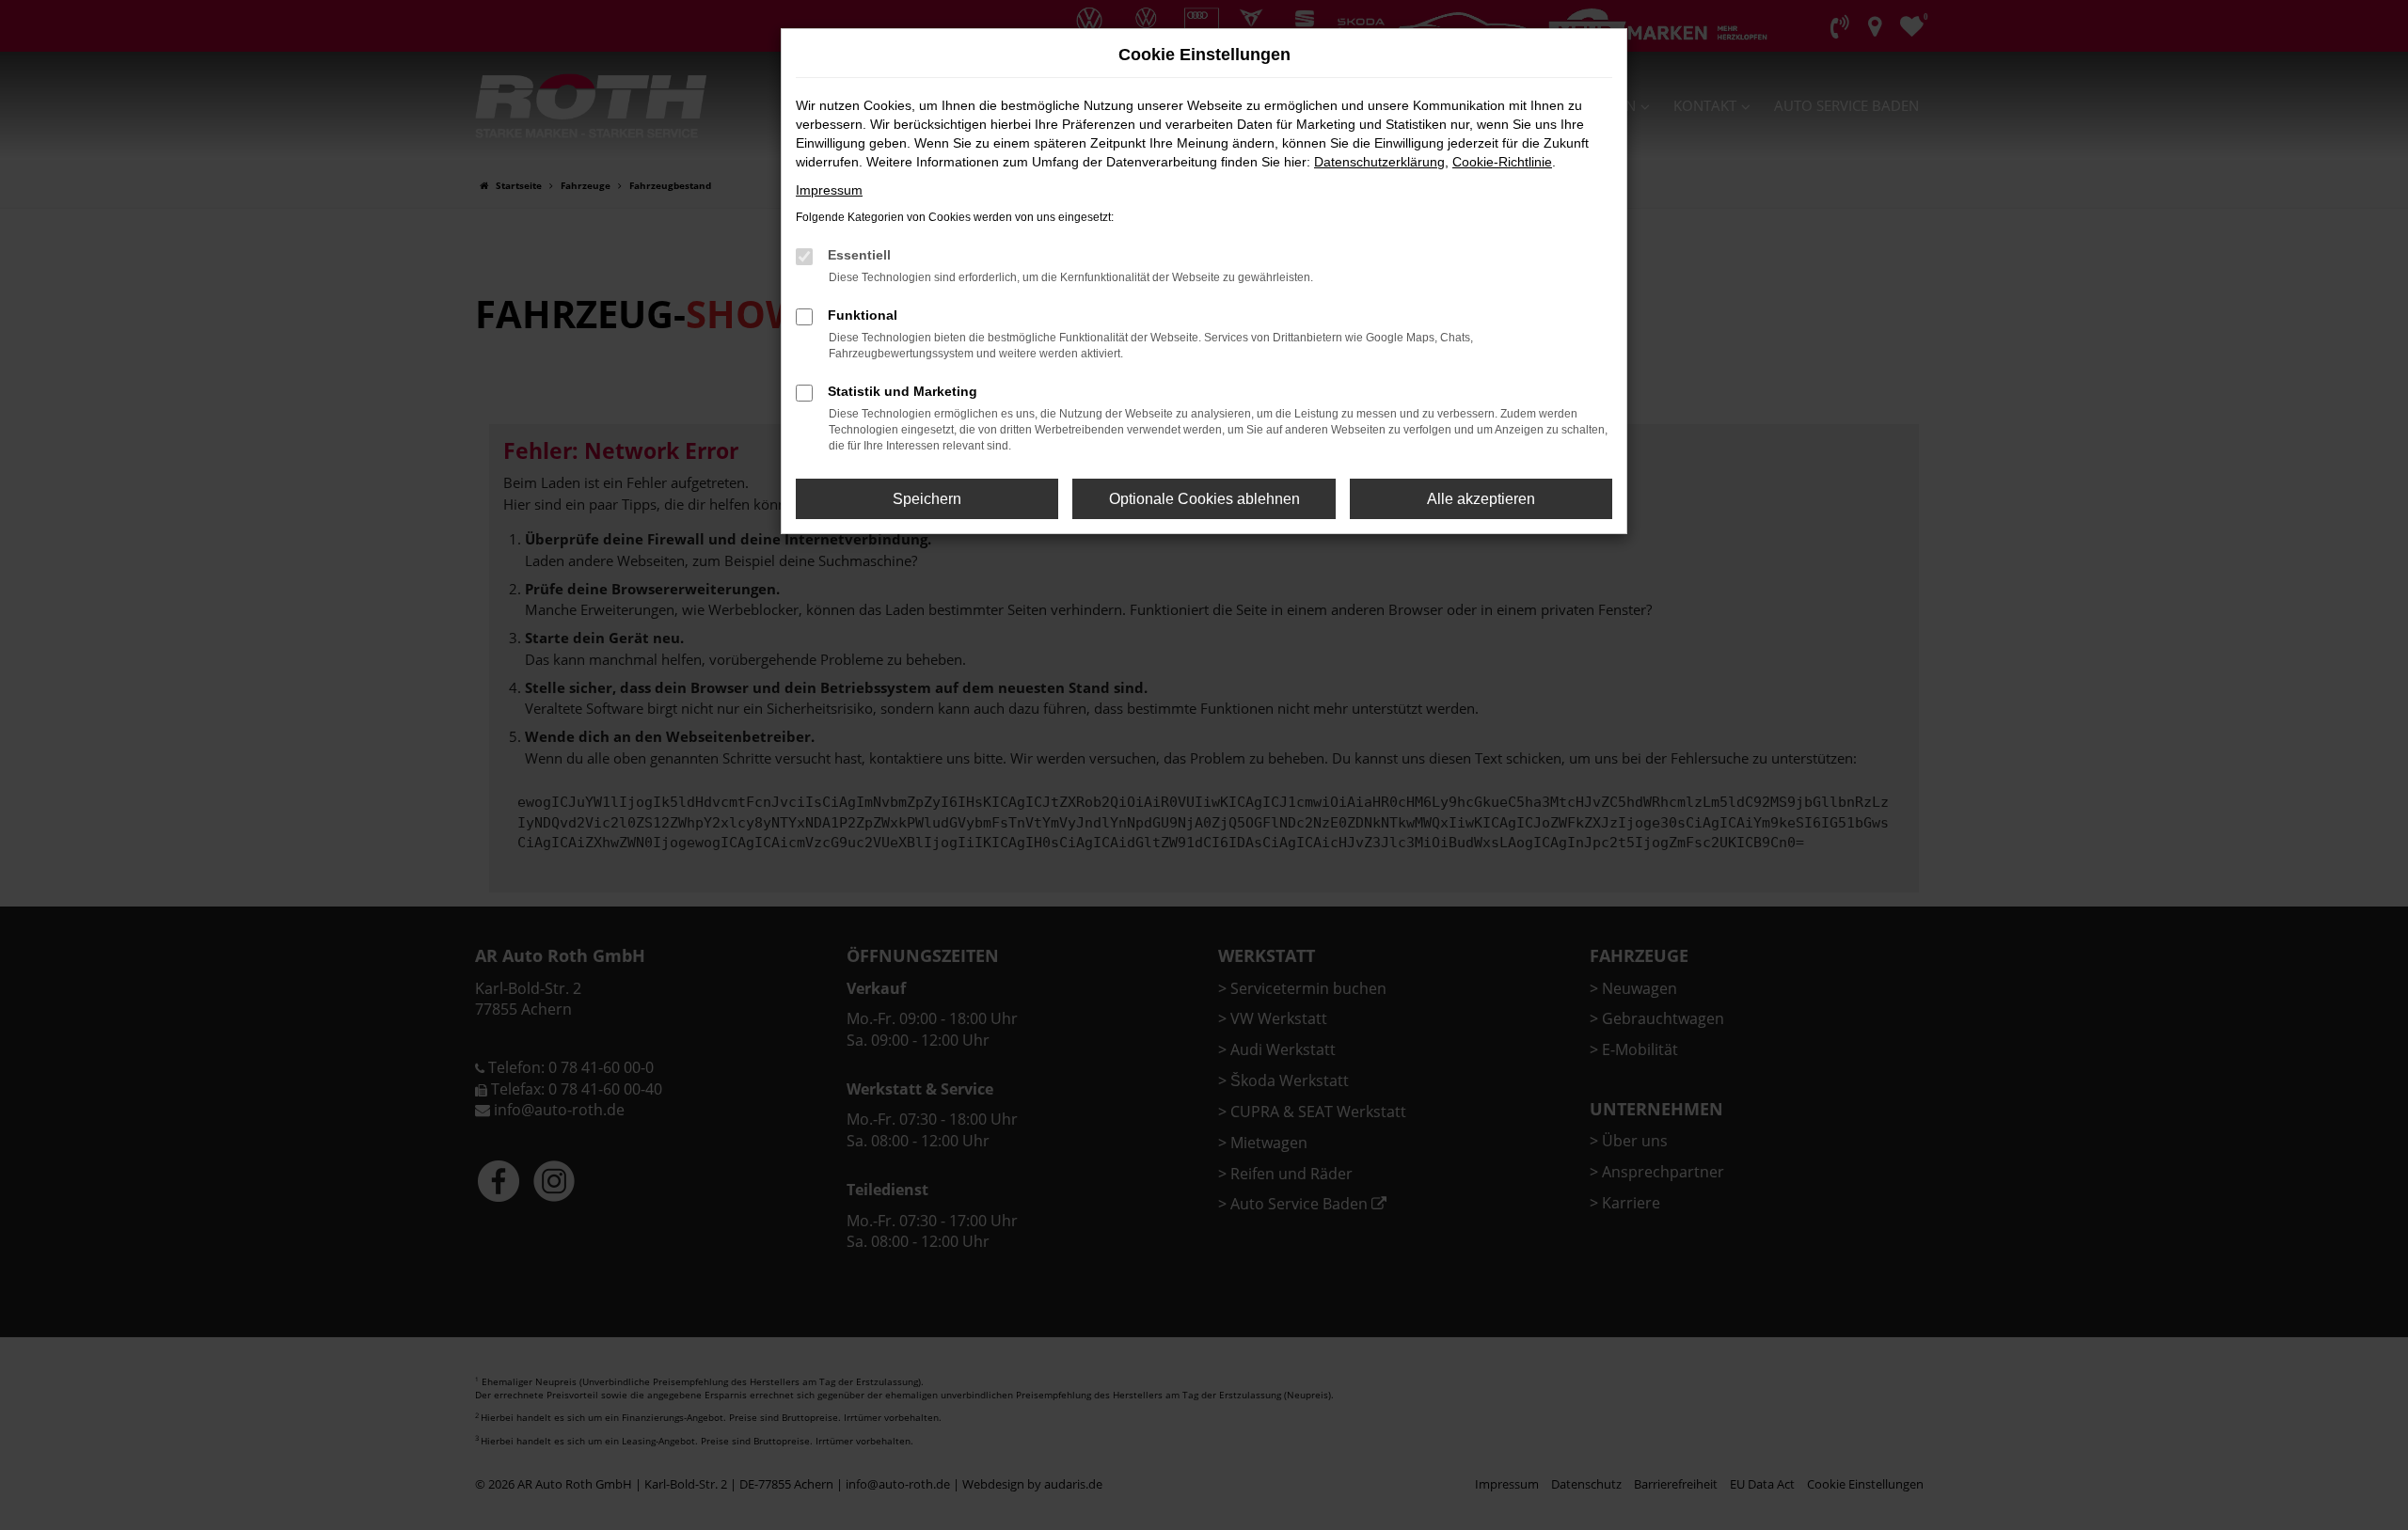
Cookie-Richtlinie (1502, 162)
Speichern (927, 499)
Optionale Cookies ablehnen (1204, 499)
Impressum (829, 190)
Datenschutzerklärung (1379, 162)
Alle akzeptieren (1481, 499)
